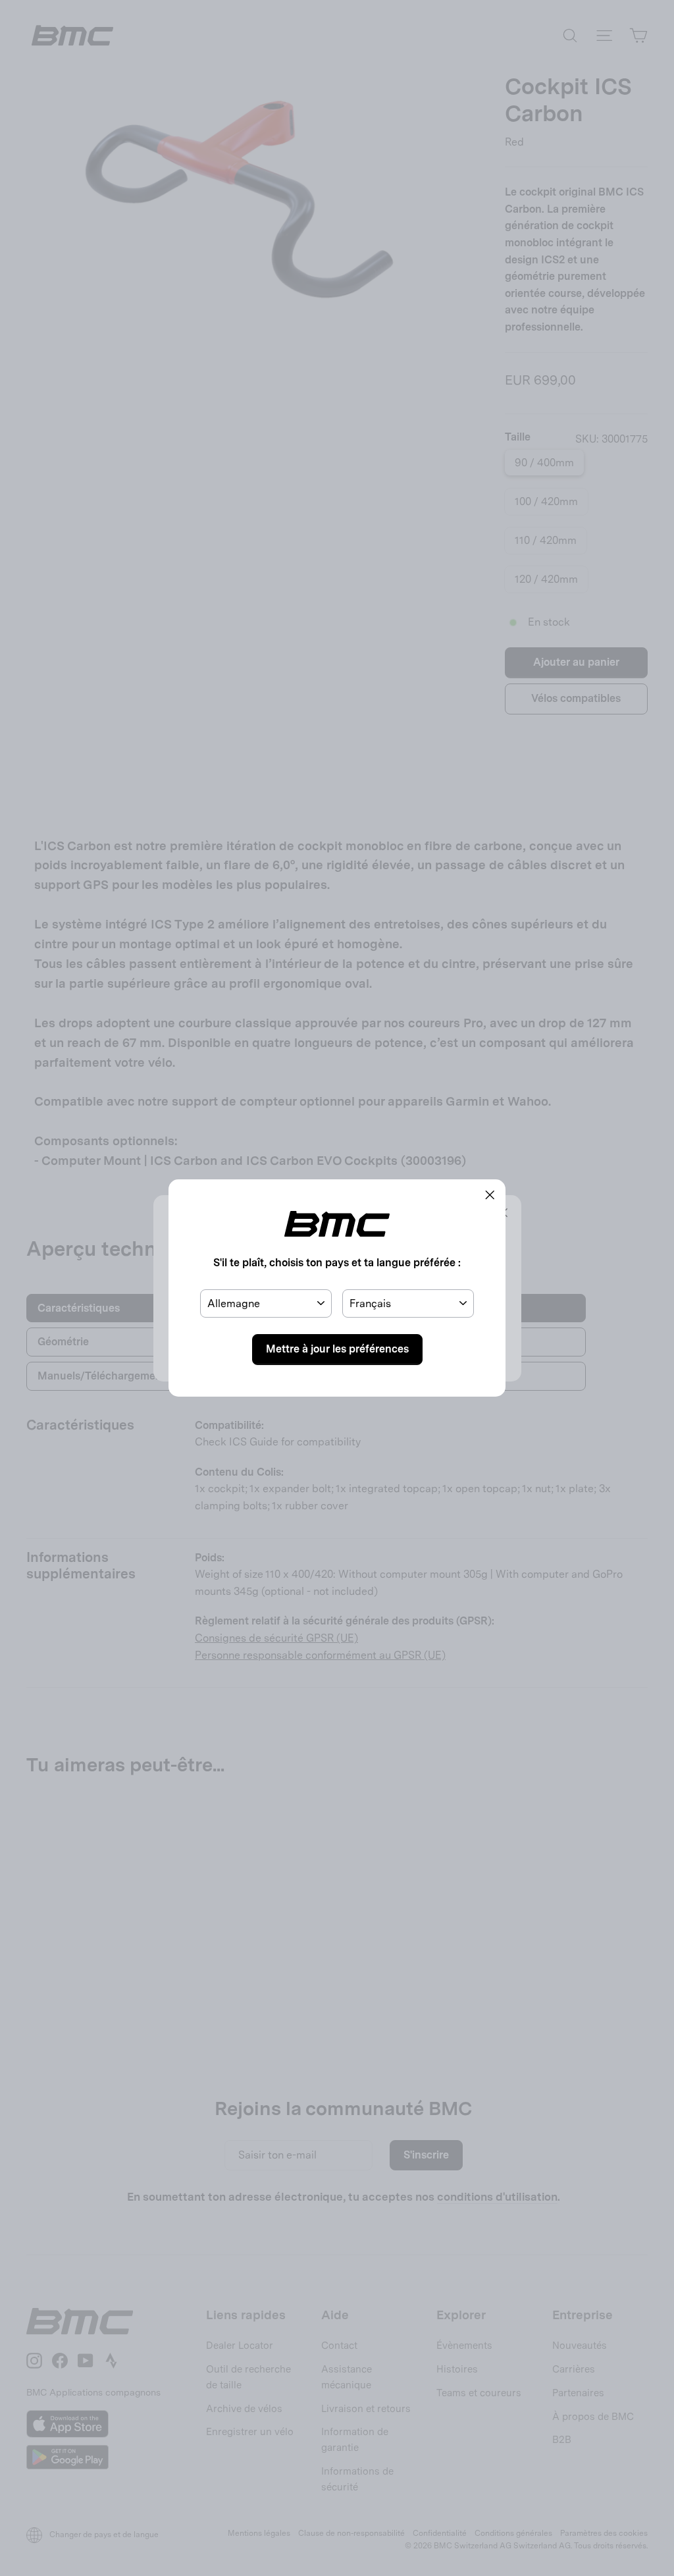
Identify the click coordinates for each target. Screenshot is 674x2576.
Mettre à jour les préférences (337, 1349)
